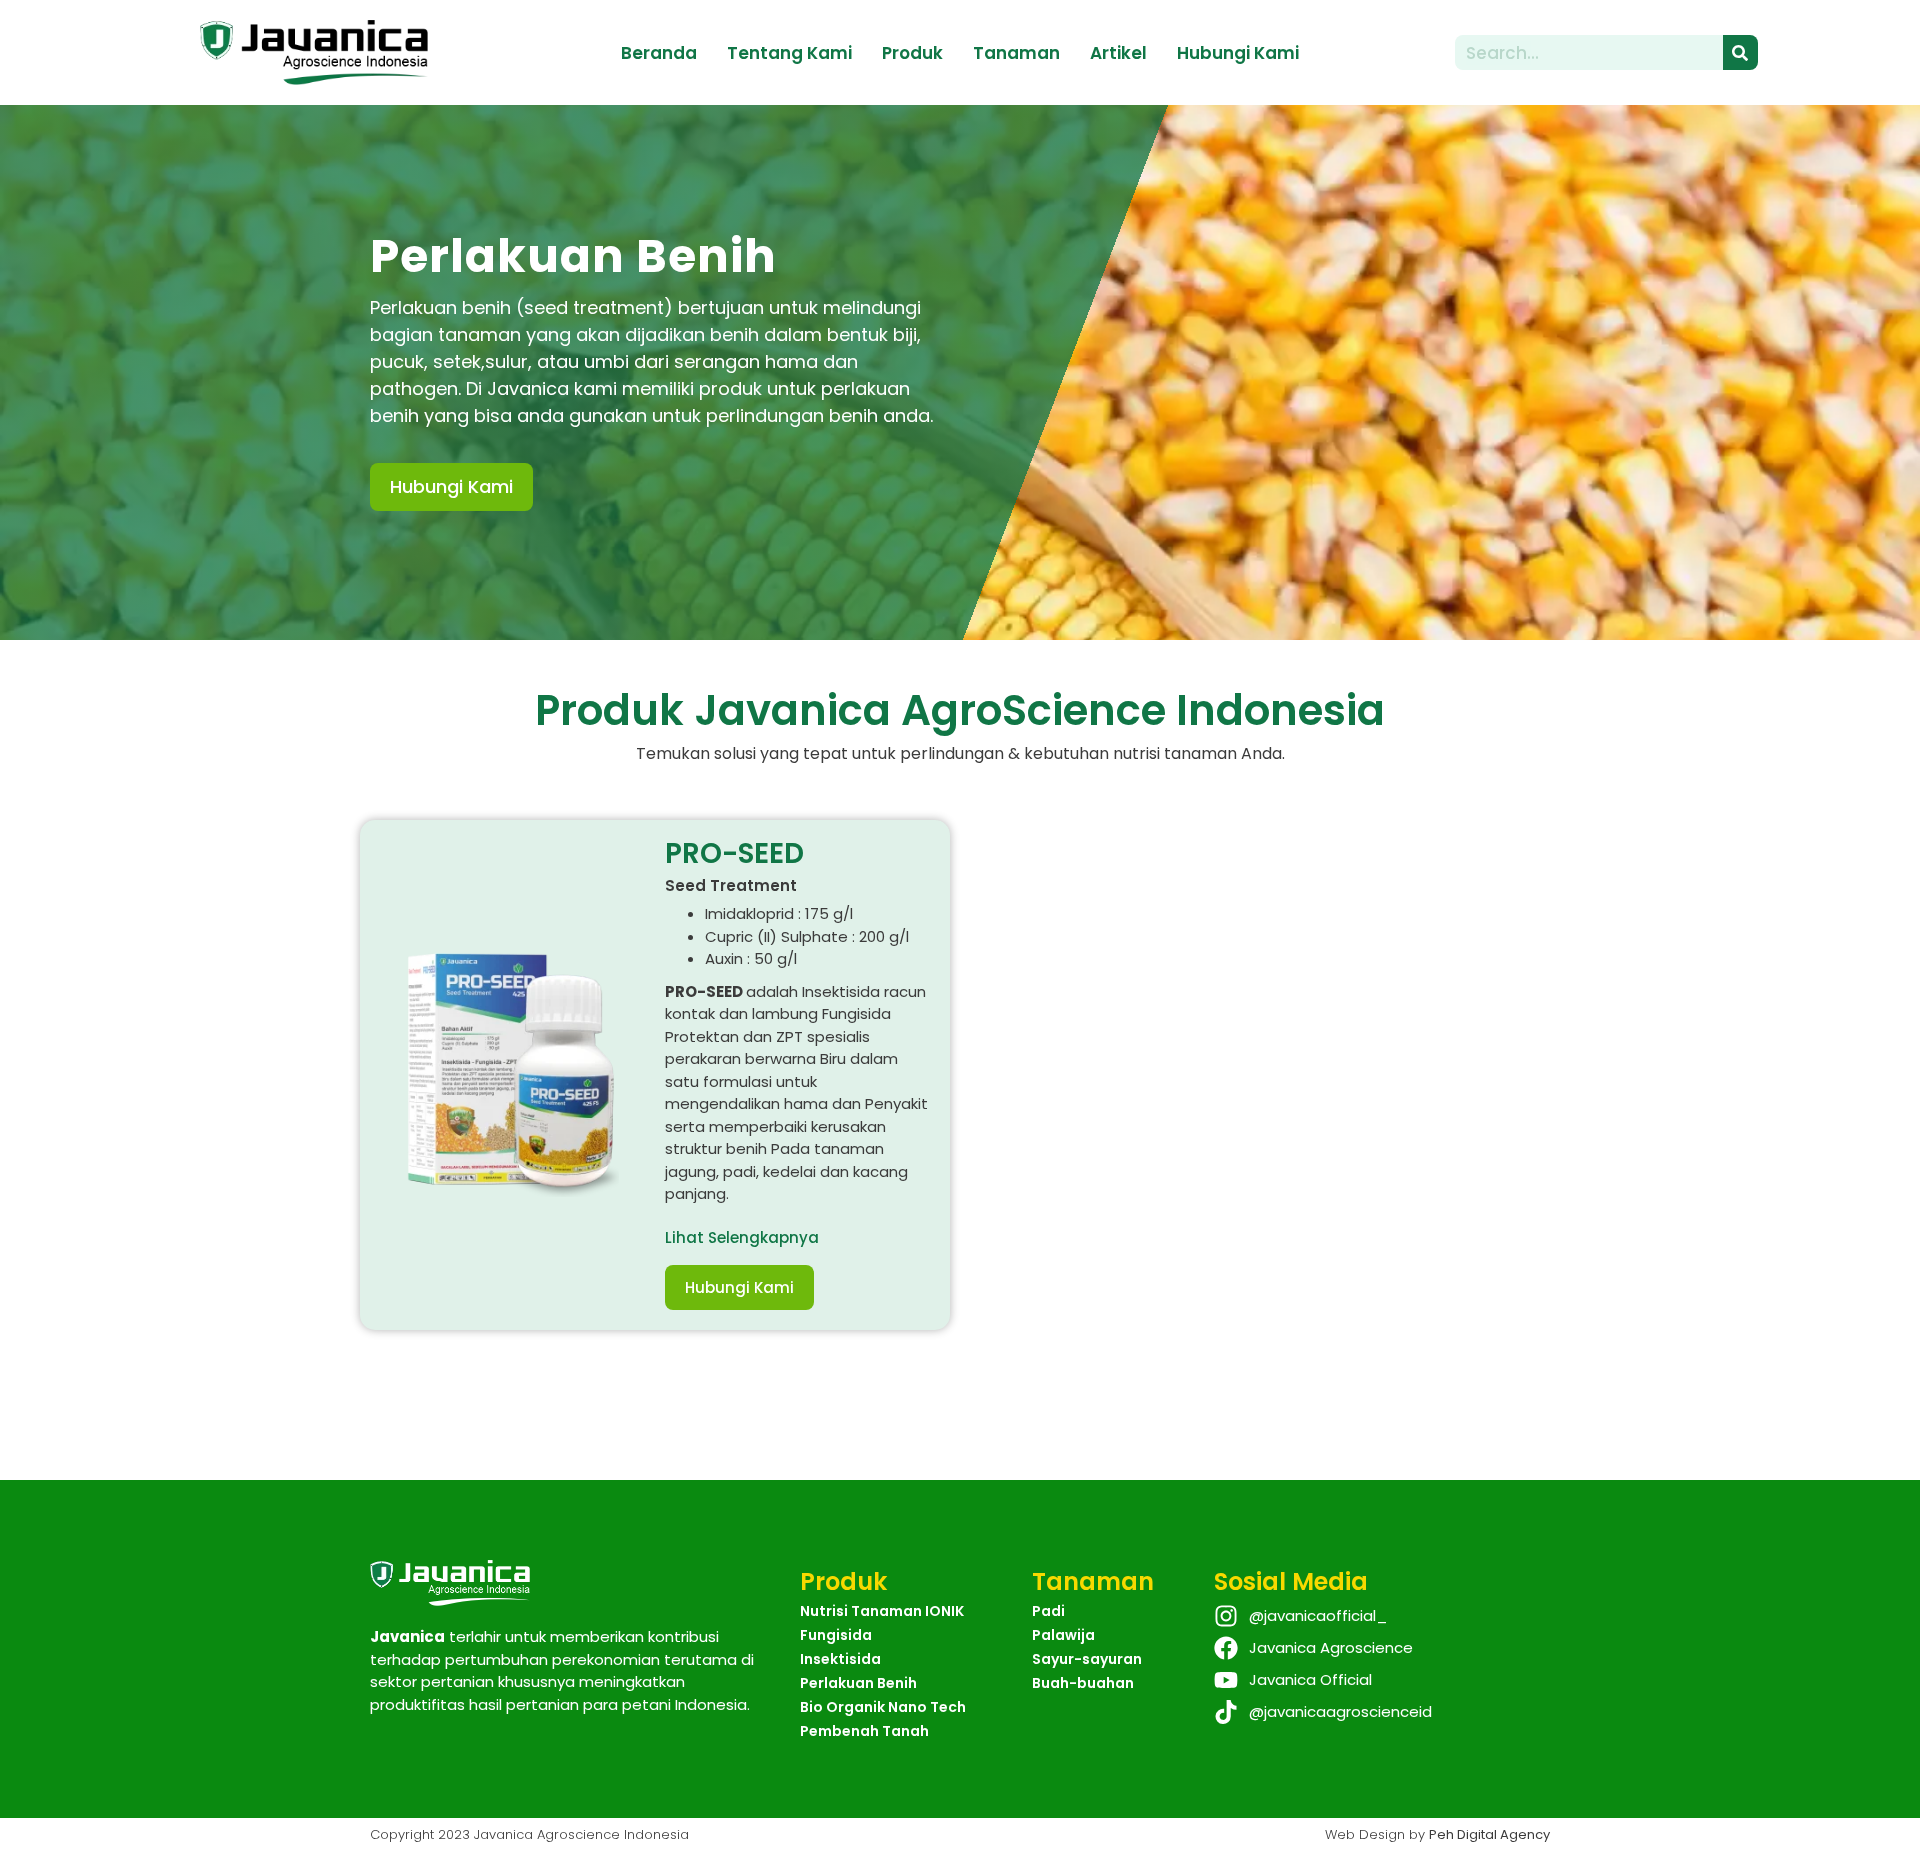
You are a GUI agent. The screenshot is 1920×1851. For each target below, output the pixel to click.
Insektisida (840, 1659)
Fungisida (836, 1635)
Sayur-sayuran (1087, 1659)
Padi (1048, 1611)
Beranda (659, 53)
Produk (912, 53)
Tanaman (1016, 53)
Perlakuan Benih (858, 1683)
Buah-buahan (1083, 1683)
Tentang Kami (789, 53)
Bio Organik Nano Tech (883, 1707)
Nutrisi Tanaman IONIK (882, 1611)
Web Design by (1437, 1834)
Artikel (1118, 53)
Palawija (1063, 1635)
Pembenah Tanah (864, 1731)
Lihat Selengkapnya (742, 1237)
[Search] (1740, 52)
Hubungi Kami (1238, 53)
